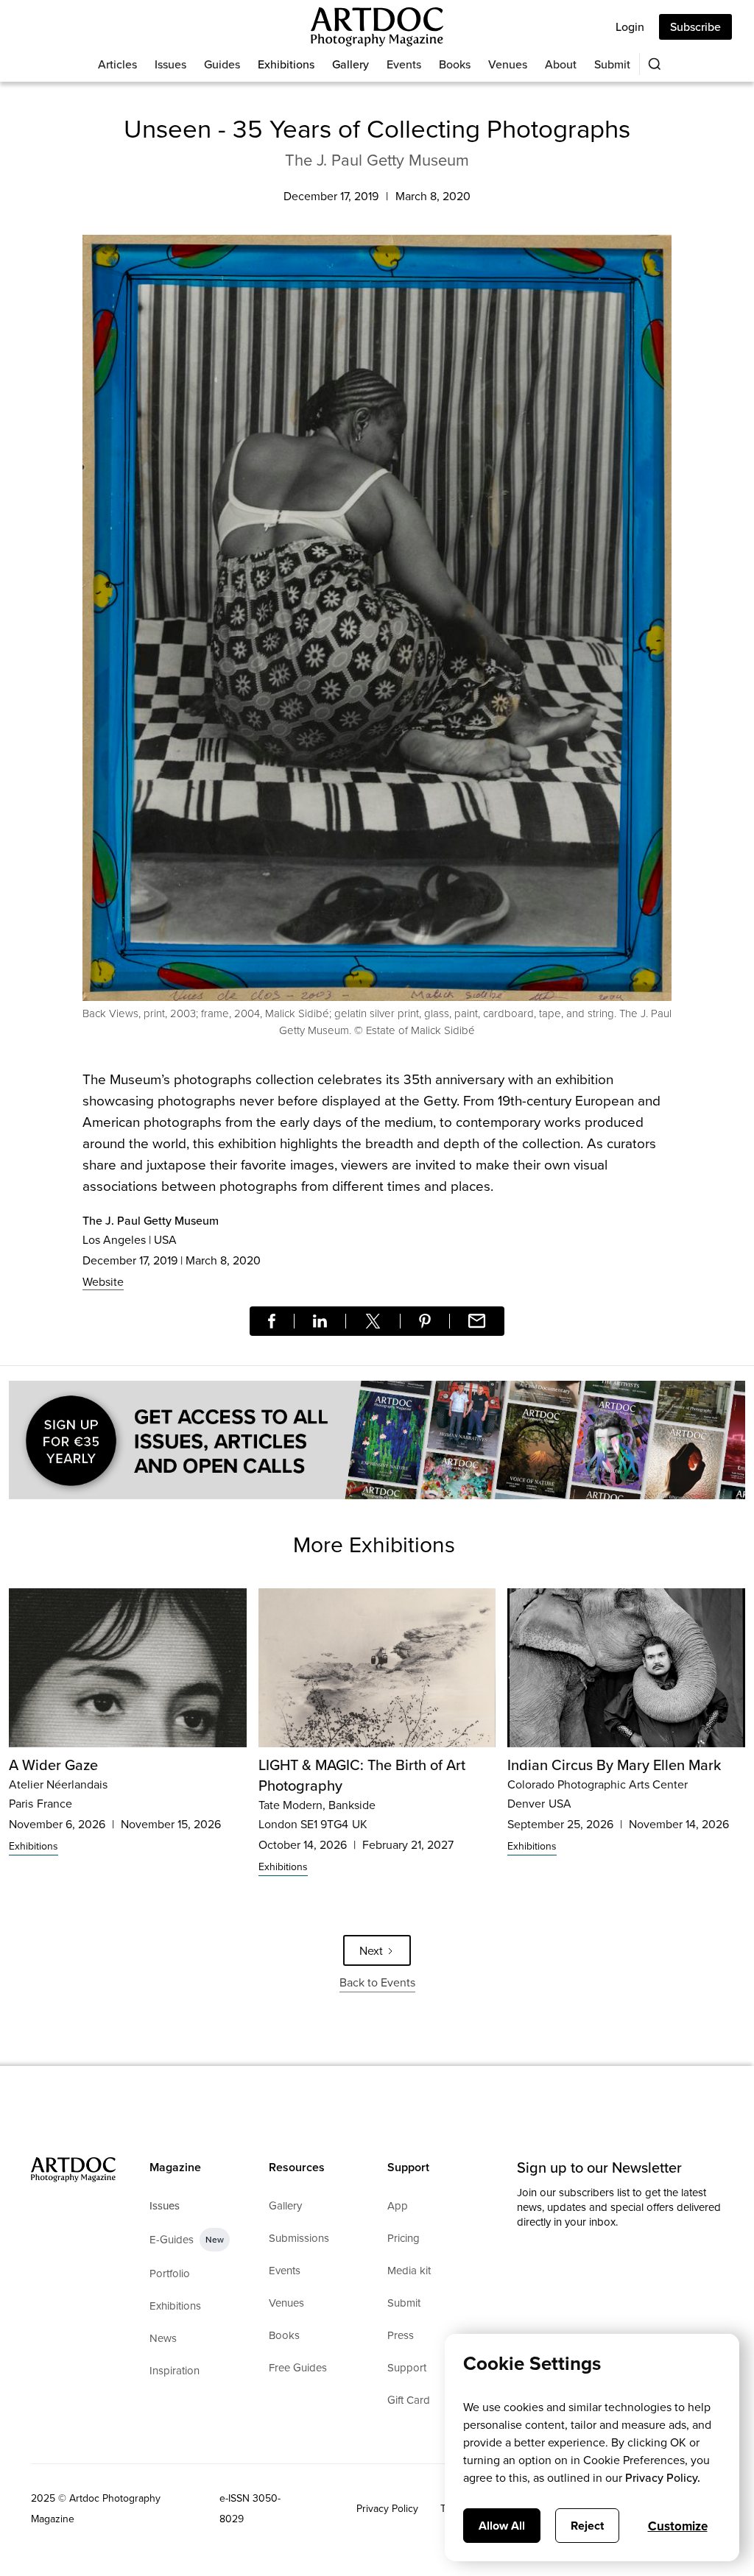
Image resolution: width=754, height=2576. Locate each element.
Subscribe (695, 26)
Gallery (350, 64)
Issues (170, 64)
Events (404, 64)
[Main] (377, 27)
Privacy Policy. (663, 2477)
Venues (508, 64)
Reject (587, 2526)
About (561, 64)
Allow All (502, 2526)
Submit (612, 64)
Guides (222, 64)
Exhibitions (286, 64)
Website (103, 1281)
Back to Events (377, 1982)
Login (630, 26)
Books (455, 64)
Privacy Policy (387, 2508)
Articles (117, 64)
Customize (678, 2526)
